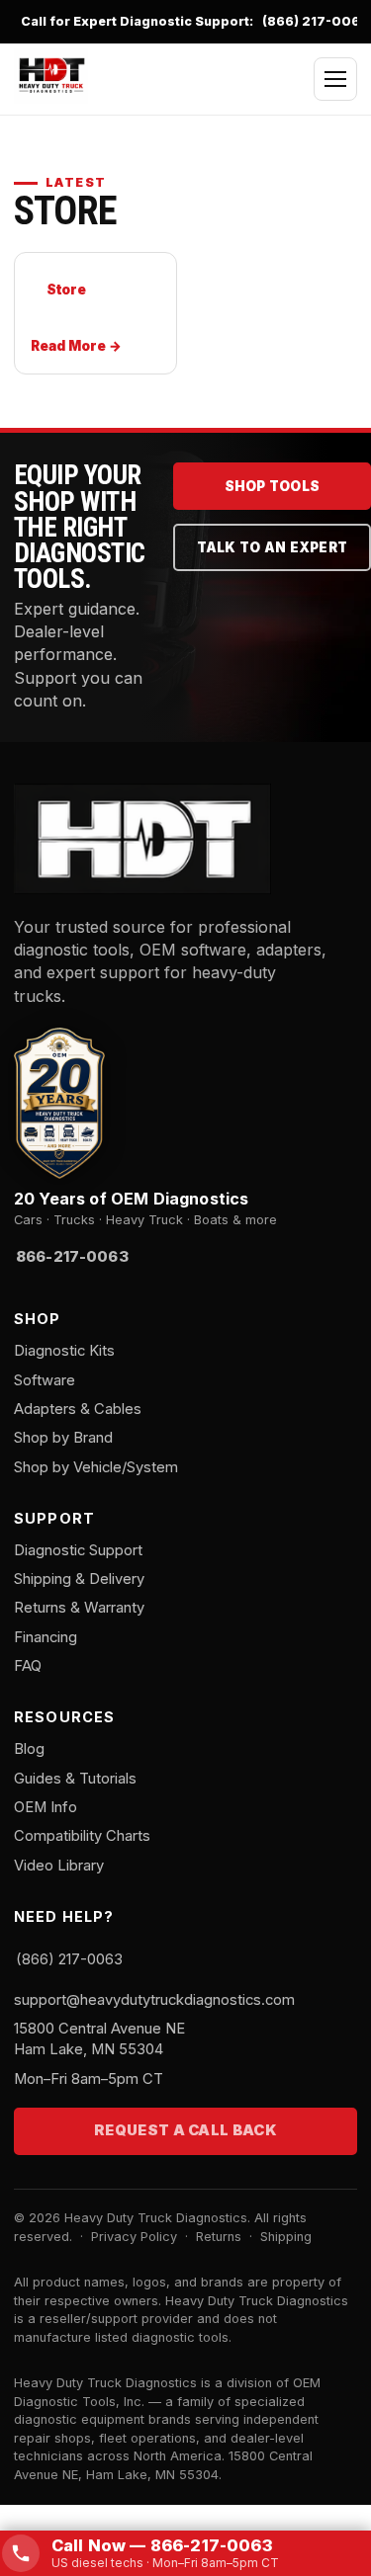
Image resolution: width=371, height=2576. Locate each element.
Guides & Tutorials (75, 1779)
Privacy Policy (134, 2237)
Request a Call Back (185, 2130)
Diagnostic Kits (64, 1351)
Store (66, 290)
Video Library (59, 1866)
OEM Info (46, 1807)
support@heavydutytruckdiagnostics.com (154, 2000)
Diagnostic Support (78, 1550)
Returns (219, 2237)
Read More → (76, 346)
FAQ (28, 1666)
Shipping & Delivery (79, 1579)
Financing (46, 1637)
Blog (29, 1749)
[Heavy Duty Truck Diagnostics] (51, 76)
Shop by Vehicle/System (96, 1467)
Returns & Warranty (79, 1608)
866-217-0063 (72, 1257)
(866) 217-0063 (316, 21)
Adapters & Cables (78, 1409)
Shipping (286, 2237)
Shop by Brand (63, 1438)
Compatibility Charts (82, 1836)
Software (45, 1380)
